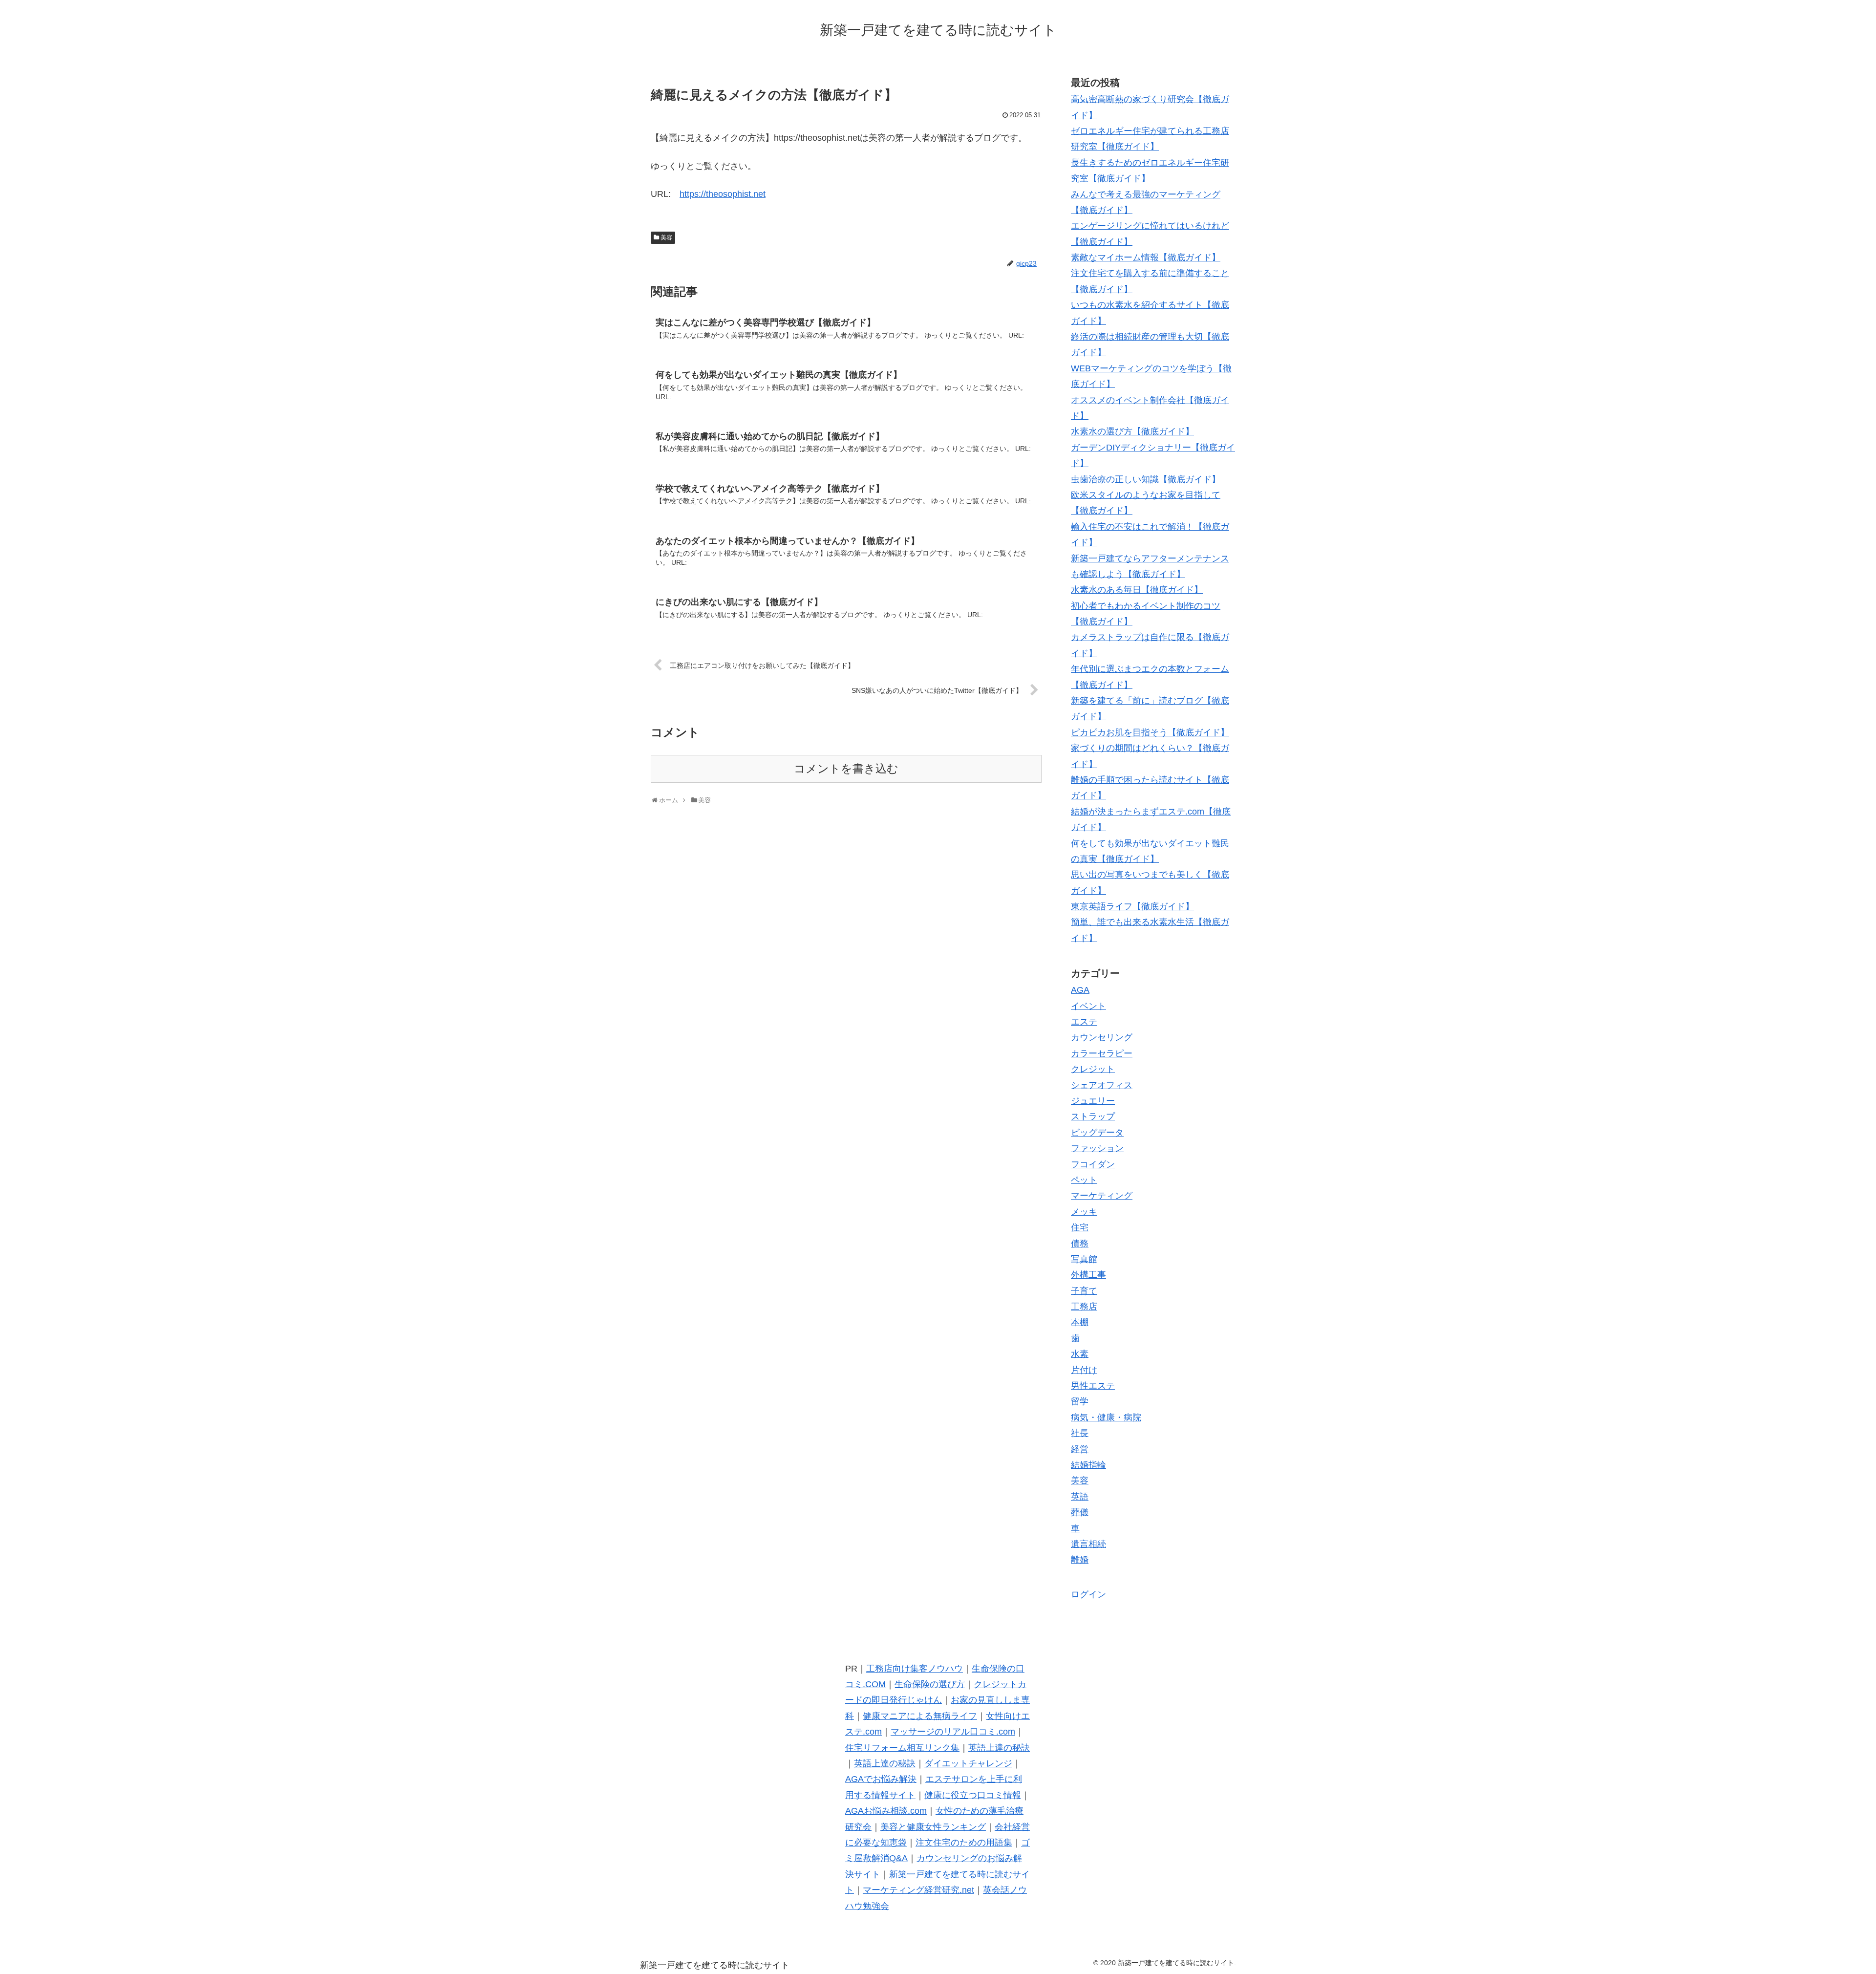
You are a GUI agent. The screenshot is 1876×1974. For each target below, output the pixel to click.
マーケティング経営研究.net (918, 1890)
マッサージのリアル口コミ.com (953, 1732)
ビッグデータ (1097, 1133)
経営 (1080, 1449)
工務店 (1084, 1307)
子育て (1084, 1291)
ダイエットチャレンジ (968, 1763)
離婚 (1080, 1560)
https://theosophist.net (723, 194)
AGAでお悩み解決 (881, 1779)
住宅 (1080, 1227)
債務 (1080, 1244)
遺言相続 (1088, 1544)
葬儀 (1080, 1512)
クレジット (1093, 1069)
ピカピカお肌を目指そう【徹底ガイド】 (1150, 732)
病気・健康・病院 (1106, 1417)
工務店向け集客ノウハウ (915, 1669)
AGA (1080, 990)
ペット (1084, 1180)
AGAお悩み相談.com (886, 1811)
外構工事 (1088, 1275)
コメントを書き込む (846, 769)
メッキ (1084, 1212)
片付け (1084, 1370)
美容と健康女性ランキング (933, 1827)
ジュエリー (1093, 1101)
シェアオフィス (1102, 1085)
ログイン (1088, 1594)
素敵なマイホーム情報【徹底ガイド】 (1146, 257)
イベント (1088, 1006)
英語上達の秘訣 (999, 1748)
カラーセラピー (1102, 1053)
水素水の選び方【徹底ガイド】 (1132, 431)
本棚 (1080, 1322)
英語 (1080, 1497)
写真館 (1084, 1259)
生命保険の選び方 (930, 1684)
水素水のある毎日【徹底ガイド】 (1137, 590)
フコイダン (1093, 1164)
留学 (1080, 1401)
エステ (1084, 1022)
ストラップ (1093, 1116)
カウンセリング (1102, 1037)
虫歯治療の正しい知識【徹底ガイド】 (1146, 479)
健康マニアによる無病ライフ (920, 1716)
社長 (1080, 1433)
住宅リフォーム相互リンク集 (902, 1748)
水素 (1080, 1354)
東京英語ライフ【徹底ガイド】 (1132, 906)
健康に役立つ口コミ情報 (973, 1795)
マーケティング (1102, 1196)
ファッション (1097, 1148)
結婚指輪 (1088, 1465)
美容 (666, 237)
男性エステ (1093, 1386)
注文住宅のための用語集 (964, 1843)
